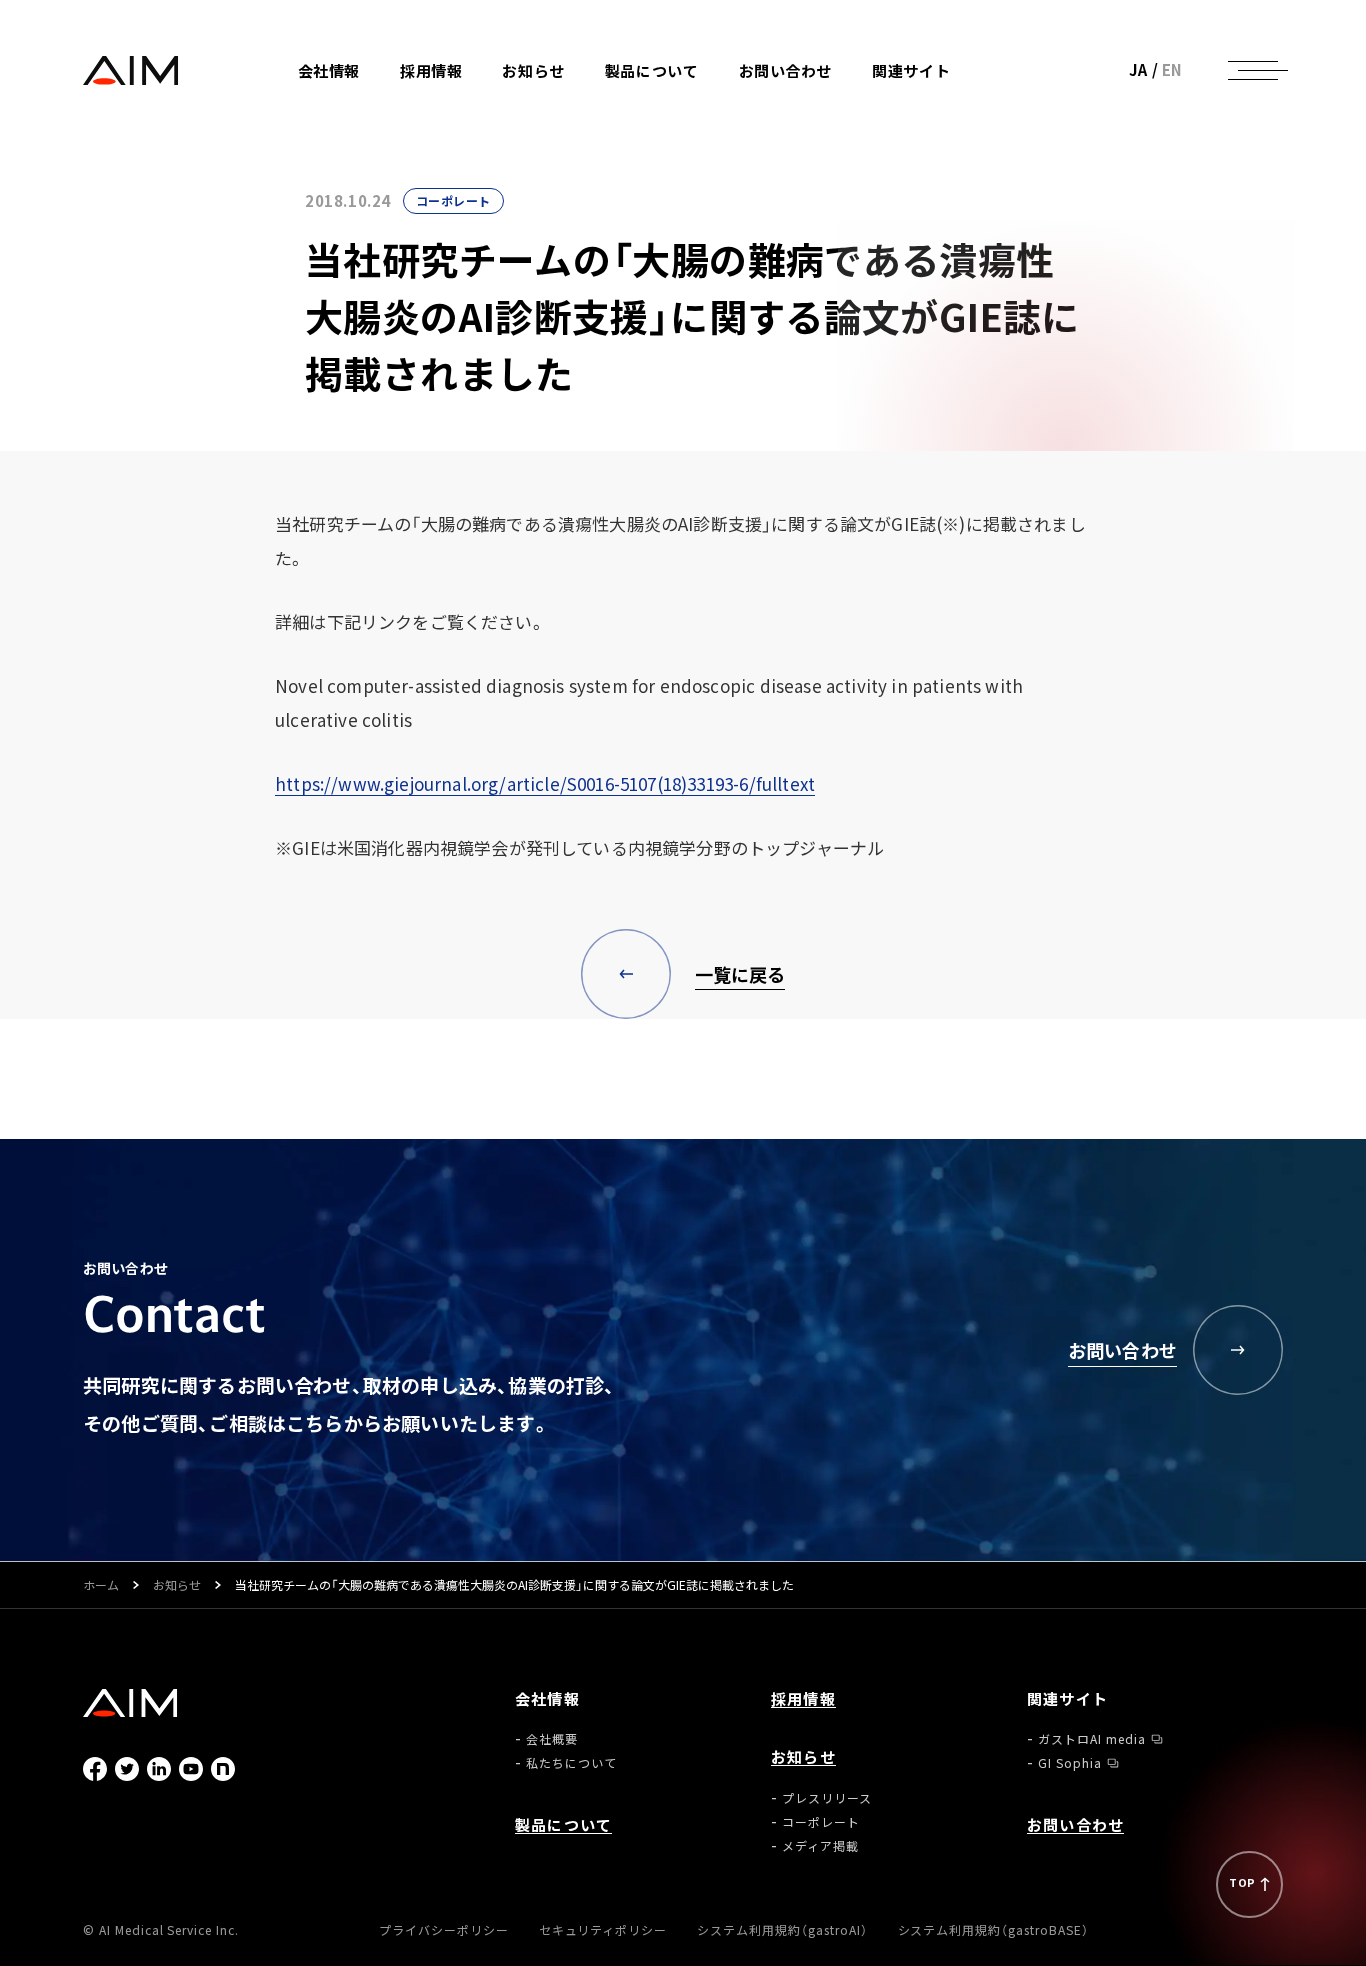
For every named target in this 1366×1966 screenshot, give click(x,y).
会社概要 (359, 118)
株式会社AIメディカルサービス (131, 70)
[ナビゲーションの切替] (1253, 70)
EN (1172, 69)
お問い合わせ (786, 70)
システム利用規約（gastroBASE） (993, 1929)
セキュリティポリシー (603, 1929)
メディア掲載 (575, 152)
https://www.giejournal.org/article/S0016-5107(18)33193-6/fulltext (545, 783)
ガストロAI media (961, 104)
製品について (652, 70)
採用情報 (431, 70)
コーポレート (576, 128)
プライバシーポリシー (444, 1929)
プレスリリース (582, 104)
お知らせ (177, 1585)
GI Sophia (939, 128)
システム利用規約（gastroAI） (782, 1929)
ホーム (101, 1585)
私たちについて (378, 142)
